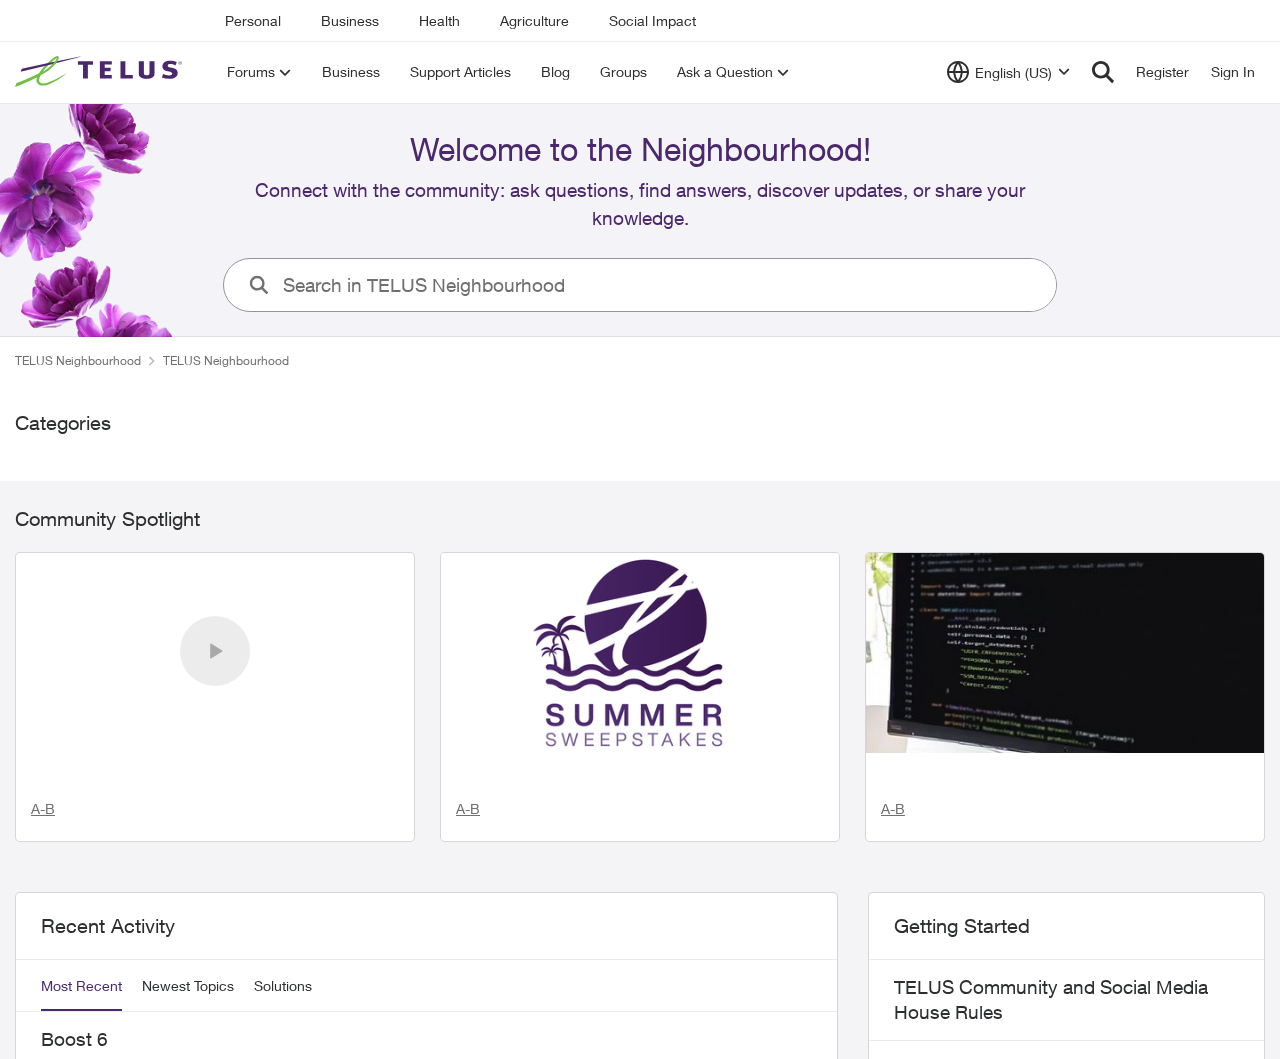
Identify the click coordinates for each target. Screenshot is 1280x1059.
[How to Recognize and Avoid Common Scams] (1065, 653)
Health (439, 20)
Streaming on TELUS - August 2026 (190, 811)
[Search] (1103, 72)
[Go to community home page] (101, 72)
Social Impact (652, 20)
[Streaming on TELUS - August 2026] (215, 653)
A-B (43, 876)
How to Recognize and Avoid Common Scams (1054, 798)
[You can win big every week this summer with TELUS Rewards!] (640, 653)
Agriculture (534, 20)
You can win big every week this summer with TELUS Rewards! (638, 824)
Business (350, 20)
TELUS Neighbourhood (78, 360)
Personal (253, 20)
